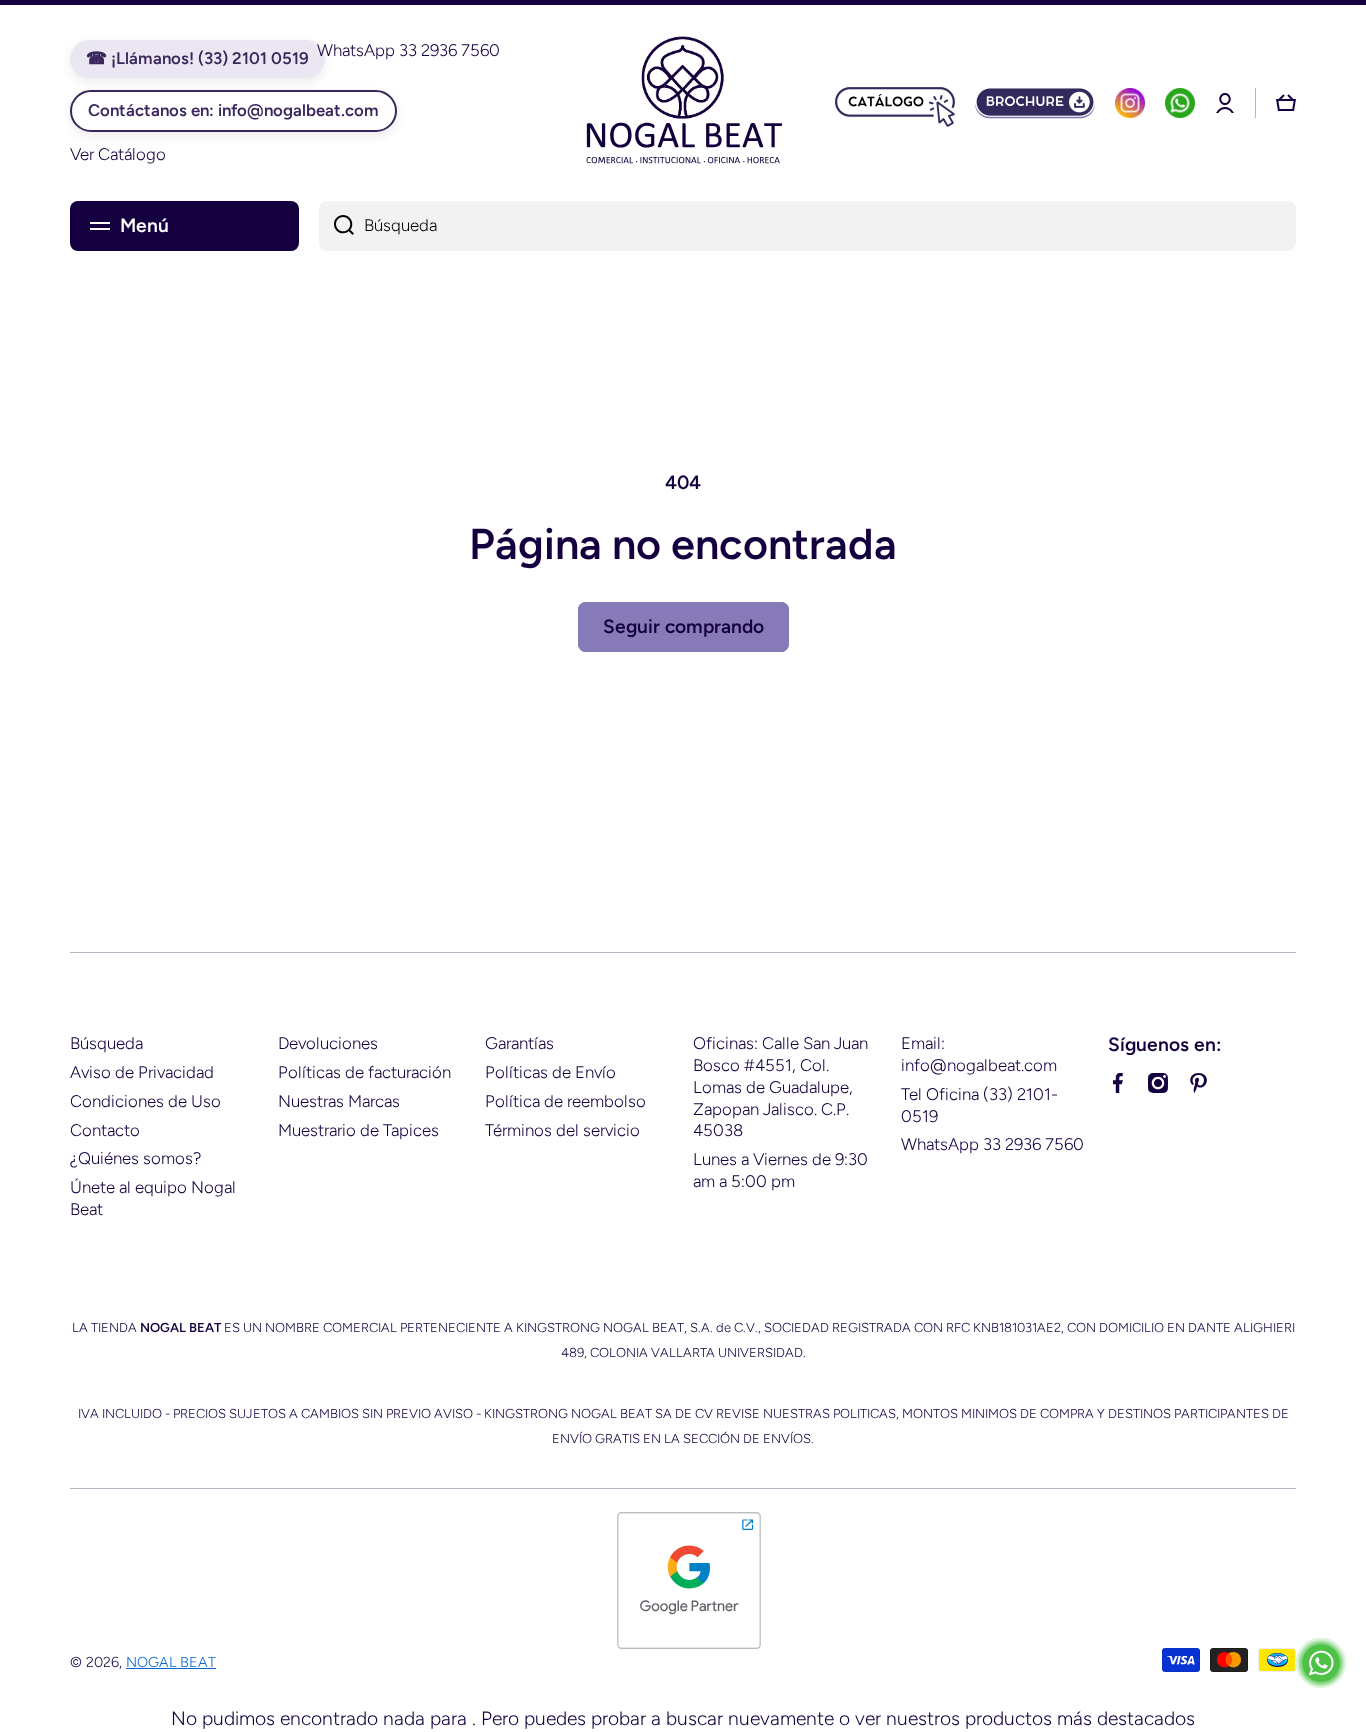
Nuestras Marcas (339, 1101)
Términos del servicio (562, 1130)
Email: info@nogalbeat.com (979, 1054)
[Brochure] (1035, 103)
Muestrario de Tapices (358, 1130)
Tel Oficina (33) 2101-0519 (979, 1105)
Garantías (519, 1043)
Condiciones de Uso (145, 1101)
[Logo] (683, 103)
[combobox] (807, 226)
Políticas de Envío (550, 1072)
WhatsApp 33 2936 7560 (992, 1144)
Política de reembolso (565, 1101)
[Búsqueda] (336, 226)
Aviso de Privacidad (142, 1072)
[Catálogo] (895, 103)
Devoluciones (328, 1043)
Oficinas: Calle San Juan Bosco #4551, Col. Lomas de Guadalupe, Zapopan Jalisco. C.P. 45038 (780, 1086)
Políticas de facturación (364, 1072)
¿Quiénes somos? (135, 1158)
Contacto (105, 1130)
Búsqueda (106, 1043)
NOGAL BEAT (171, 1662)
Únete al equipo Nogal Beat (153, 1198)
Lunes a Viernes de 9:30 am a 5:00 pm (780, 1170)
